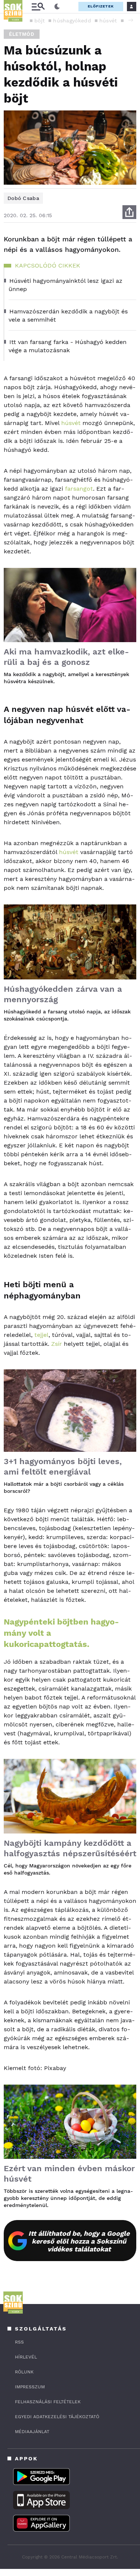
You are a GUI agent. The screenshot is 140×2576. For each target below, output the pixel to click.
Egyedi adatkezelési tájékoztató (57, 2417)
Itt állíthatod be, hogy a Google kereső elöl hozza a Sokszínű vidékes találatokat (79, 2241)
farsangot (79, 489)
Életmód (22, 34)
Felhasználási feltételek (48, 2402)
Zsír (57, 1344)
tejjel (41, 1335)
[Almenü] (38, 7)
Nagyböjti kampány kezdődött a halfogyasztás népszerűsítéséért (70, 1848)
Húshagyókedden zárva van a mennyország (63, 994)
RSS (19, 2342)
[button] (131, 20)
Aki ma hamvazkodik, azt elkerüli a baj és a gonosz (66, 657)
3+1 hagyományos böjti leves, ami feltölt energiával (63, 1467)
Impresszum (30, 2387)
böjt (40, 21)
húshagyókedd (72, 21)
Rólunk (24, 2372)
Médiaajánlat (32, 2432)
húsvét (108, 21)
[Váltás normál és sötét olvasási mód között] (57, 7)
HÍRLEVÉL (26, 2357)
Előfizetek (101, 6)
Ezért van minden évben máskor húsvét (69, 2174)
